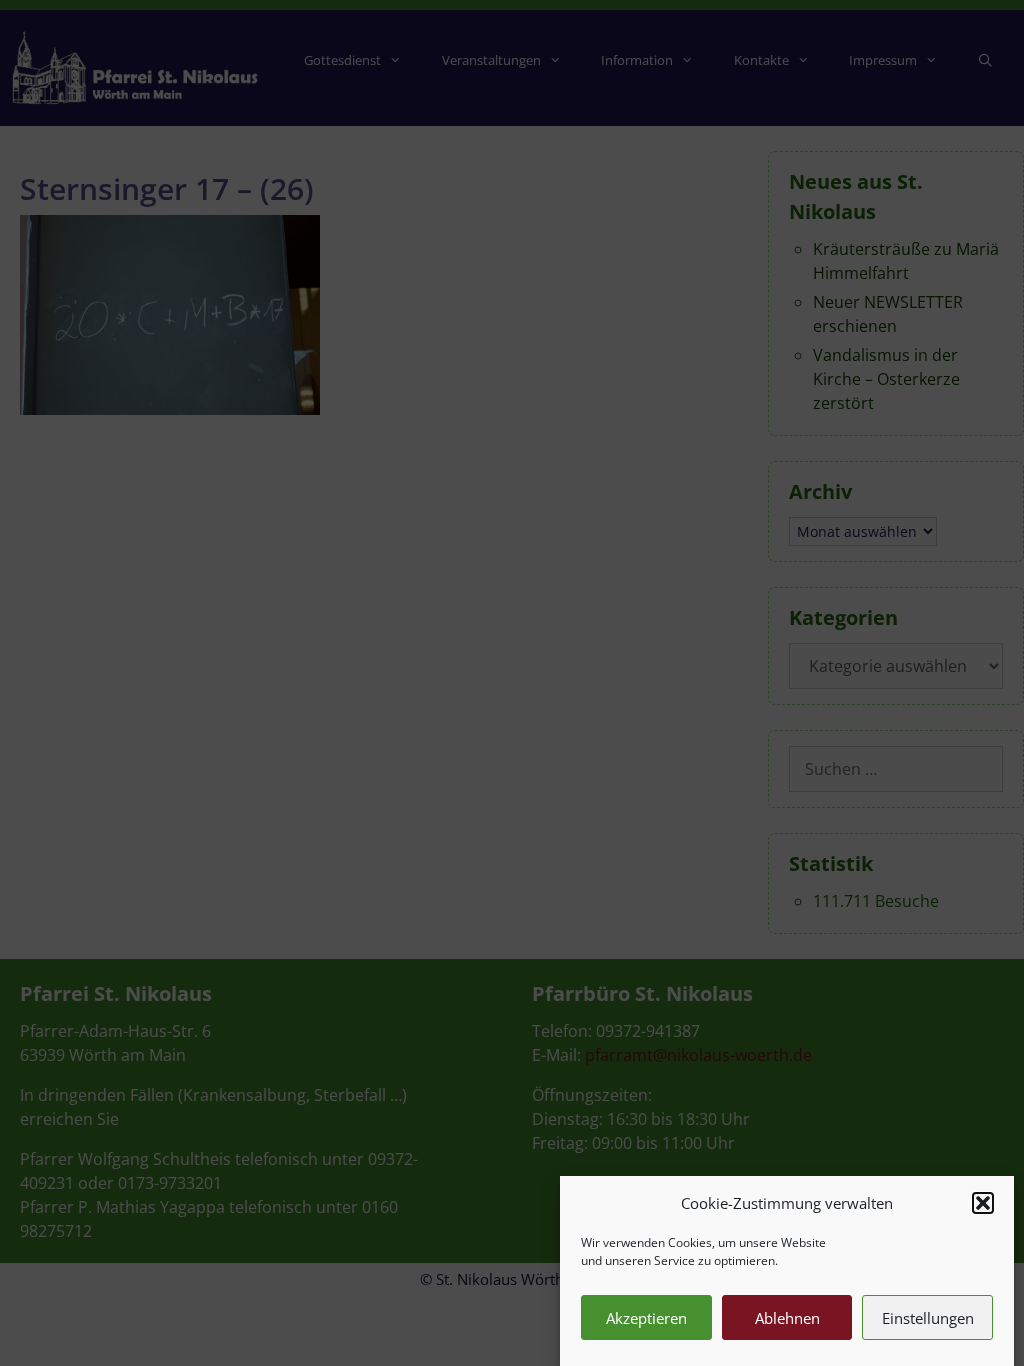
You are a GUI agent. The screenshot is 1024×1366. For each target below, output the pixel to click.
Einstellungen (928, 1318)
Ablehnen (787, 1318)
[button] (983, 1203)
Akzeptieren (646, 1318)
